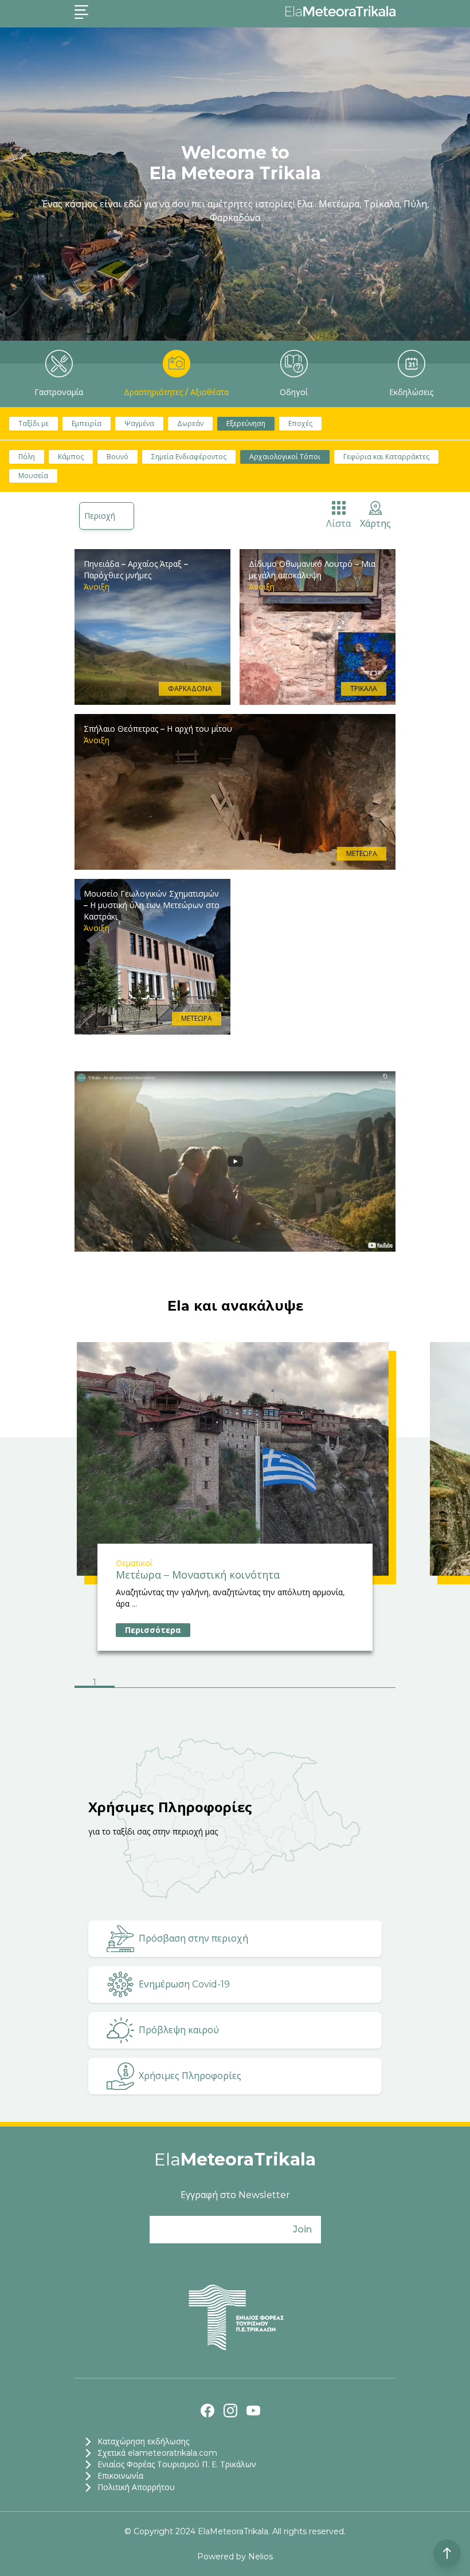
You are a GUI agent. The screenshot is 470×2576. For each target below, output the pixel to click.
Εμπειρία (87, 423)
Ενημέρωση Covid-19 (184, 1984)
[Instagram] (230, 2411)
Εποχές (300, 423)
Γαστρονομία (59, 392)
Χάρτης (375, 524)
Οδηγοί (294, 392)
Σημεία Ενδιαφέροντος (189, 457)
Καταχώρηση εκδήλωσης (143, 2441)
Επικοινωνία (120, 2476)
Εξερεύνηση (246, 423)
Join (302, 2229)
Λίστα (338, 524)
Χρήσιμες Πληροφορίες (190, 2076)
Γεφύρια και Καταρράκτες (386, 457)
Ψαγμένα (139, 423)
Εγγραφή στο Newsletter (235, 2195)
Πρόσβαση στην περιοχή (193, 1938)
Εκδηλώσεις (411, 392)
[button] (95, 1683)
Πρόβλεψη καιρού (179, 2030)
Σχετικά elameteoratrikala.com (157, 2453)
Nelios (261, 2557)
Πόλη (27, 457)
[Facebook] (207, 2411)
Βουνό (117, 457)
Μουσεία (33, 476)
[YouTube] (253, 2411)
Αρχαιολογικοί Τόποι (285, 457)
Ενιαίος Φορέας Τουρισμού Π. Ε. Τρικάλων (177, 2464)
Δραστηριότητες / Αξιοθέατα (176, 392)
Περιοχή (100, 516)
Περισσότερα (153, 1630)
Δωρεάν (190, 423)
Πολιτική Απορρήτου (136, 2487)
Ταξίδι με (34, 423)
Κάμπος (71, 457)
